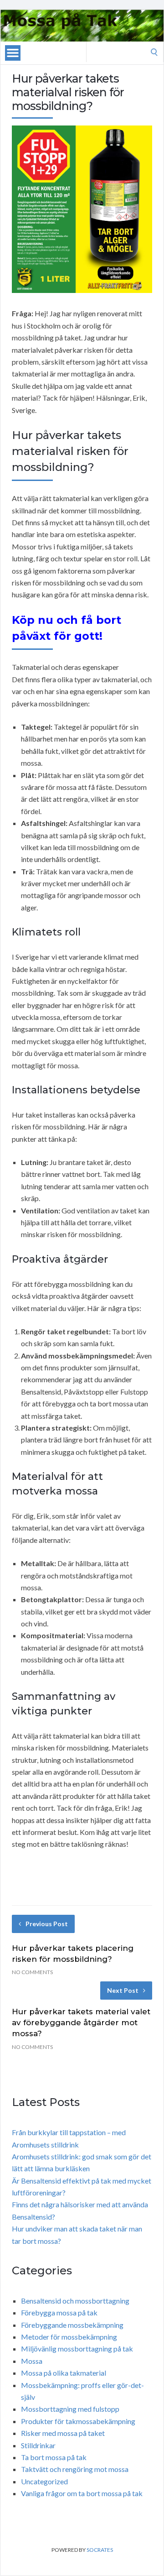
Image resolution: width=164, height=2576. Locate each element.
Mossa (32, 2361)
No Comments (32, 1972)
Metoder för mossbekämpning (69, 2337)
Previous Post (47, 1924)
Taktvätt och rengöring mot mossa (75, 2469)
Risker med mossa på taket (63, 2433)
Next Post (123, 1990)
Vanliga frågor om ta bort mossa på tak (82, 2493)
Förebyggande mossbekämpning (72, 2325)
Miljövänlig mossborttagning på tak (77, 2349)
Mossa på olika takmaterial (64, 2373)
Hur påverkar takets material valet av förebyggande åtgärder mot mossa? (81, 2022)
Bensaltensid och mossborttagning (75, 2301)
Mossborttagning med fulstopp (70, 2409)
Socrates (100, 2550)
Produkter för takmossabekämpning (78, 2421)
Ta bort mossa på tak (54, 2457)
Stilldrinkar (38, 2445)
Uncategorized (44, 2481)
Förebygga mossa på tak (59, 2312)
